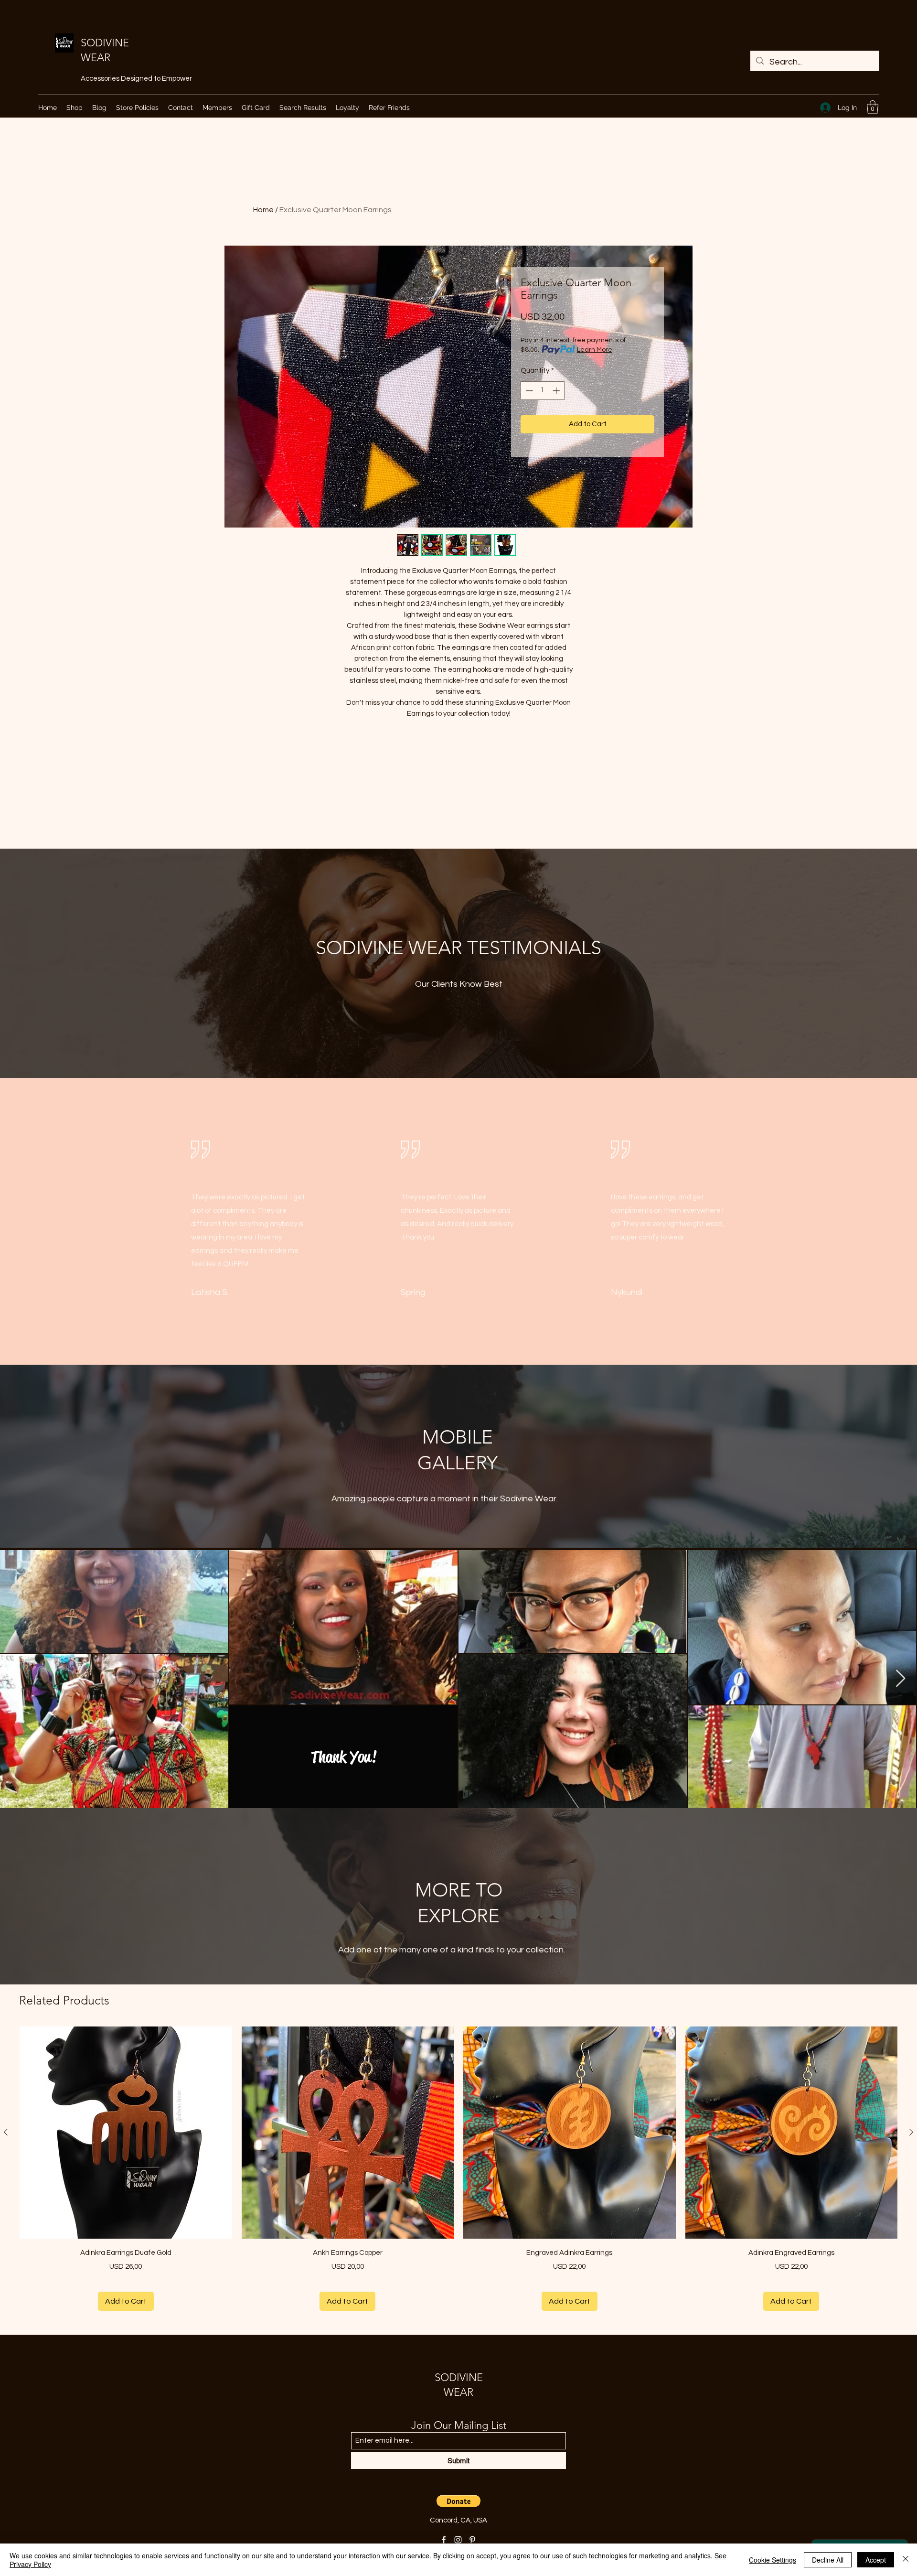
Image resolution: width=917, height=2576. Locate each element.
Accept (876, 2560)
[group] (458, 2169)
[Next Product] (911, 2132)
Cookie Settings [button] (773, 2560)
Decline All (828, 2560)
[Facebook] (444, 2540)
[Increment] (557, 391)
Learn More (595, 350)
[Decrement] (528, 391)
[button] (873, 107)
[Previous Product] (6, 2132)
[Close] (906, 2560)
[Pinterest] (472, 2540)
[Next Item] (901, 1679)
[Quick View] (126, 2133)
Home (263, 210)
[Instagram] (458, 2540)
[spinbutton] (543, 391)
